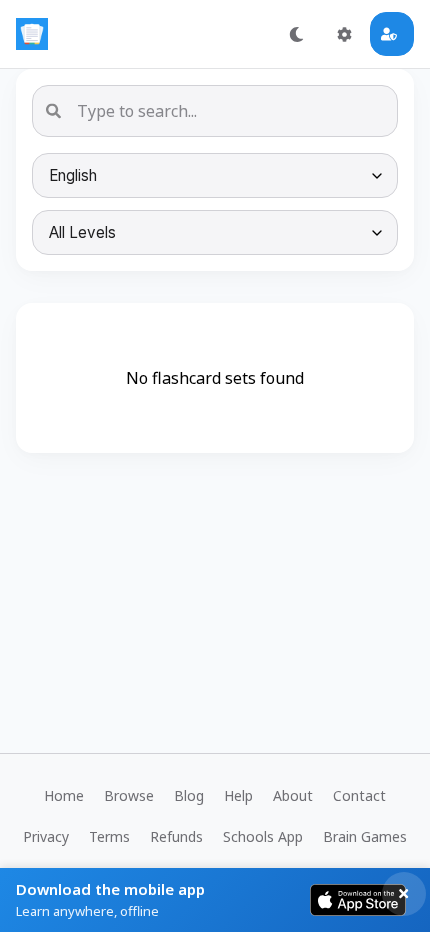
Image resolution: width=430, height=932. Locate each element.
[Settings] (344, 34)
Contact (359, 795)
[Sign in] (392, 34)
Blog (189, 795)
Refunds (176, 836)
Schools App (263, 836)
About (293, 795)
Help (238, 795)
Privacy (46, 836)
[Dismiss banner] (404, 894)
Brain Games (365, 836)
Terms (109, 836)
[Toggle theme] (296, 34)
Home (64, 795)
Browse (129, 795)
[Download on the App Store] (358, 900)
